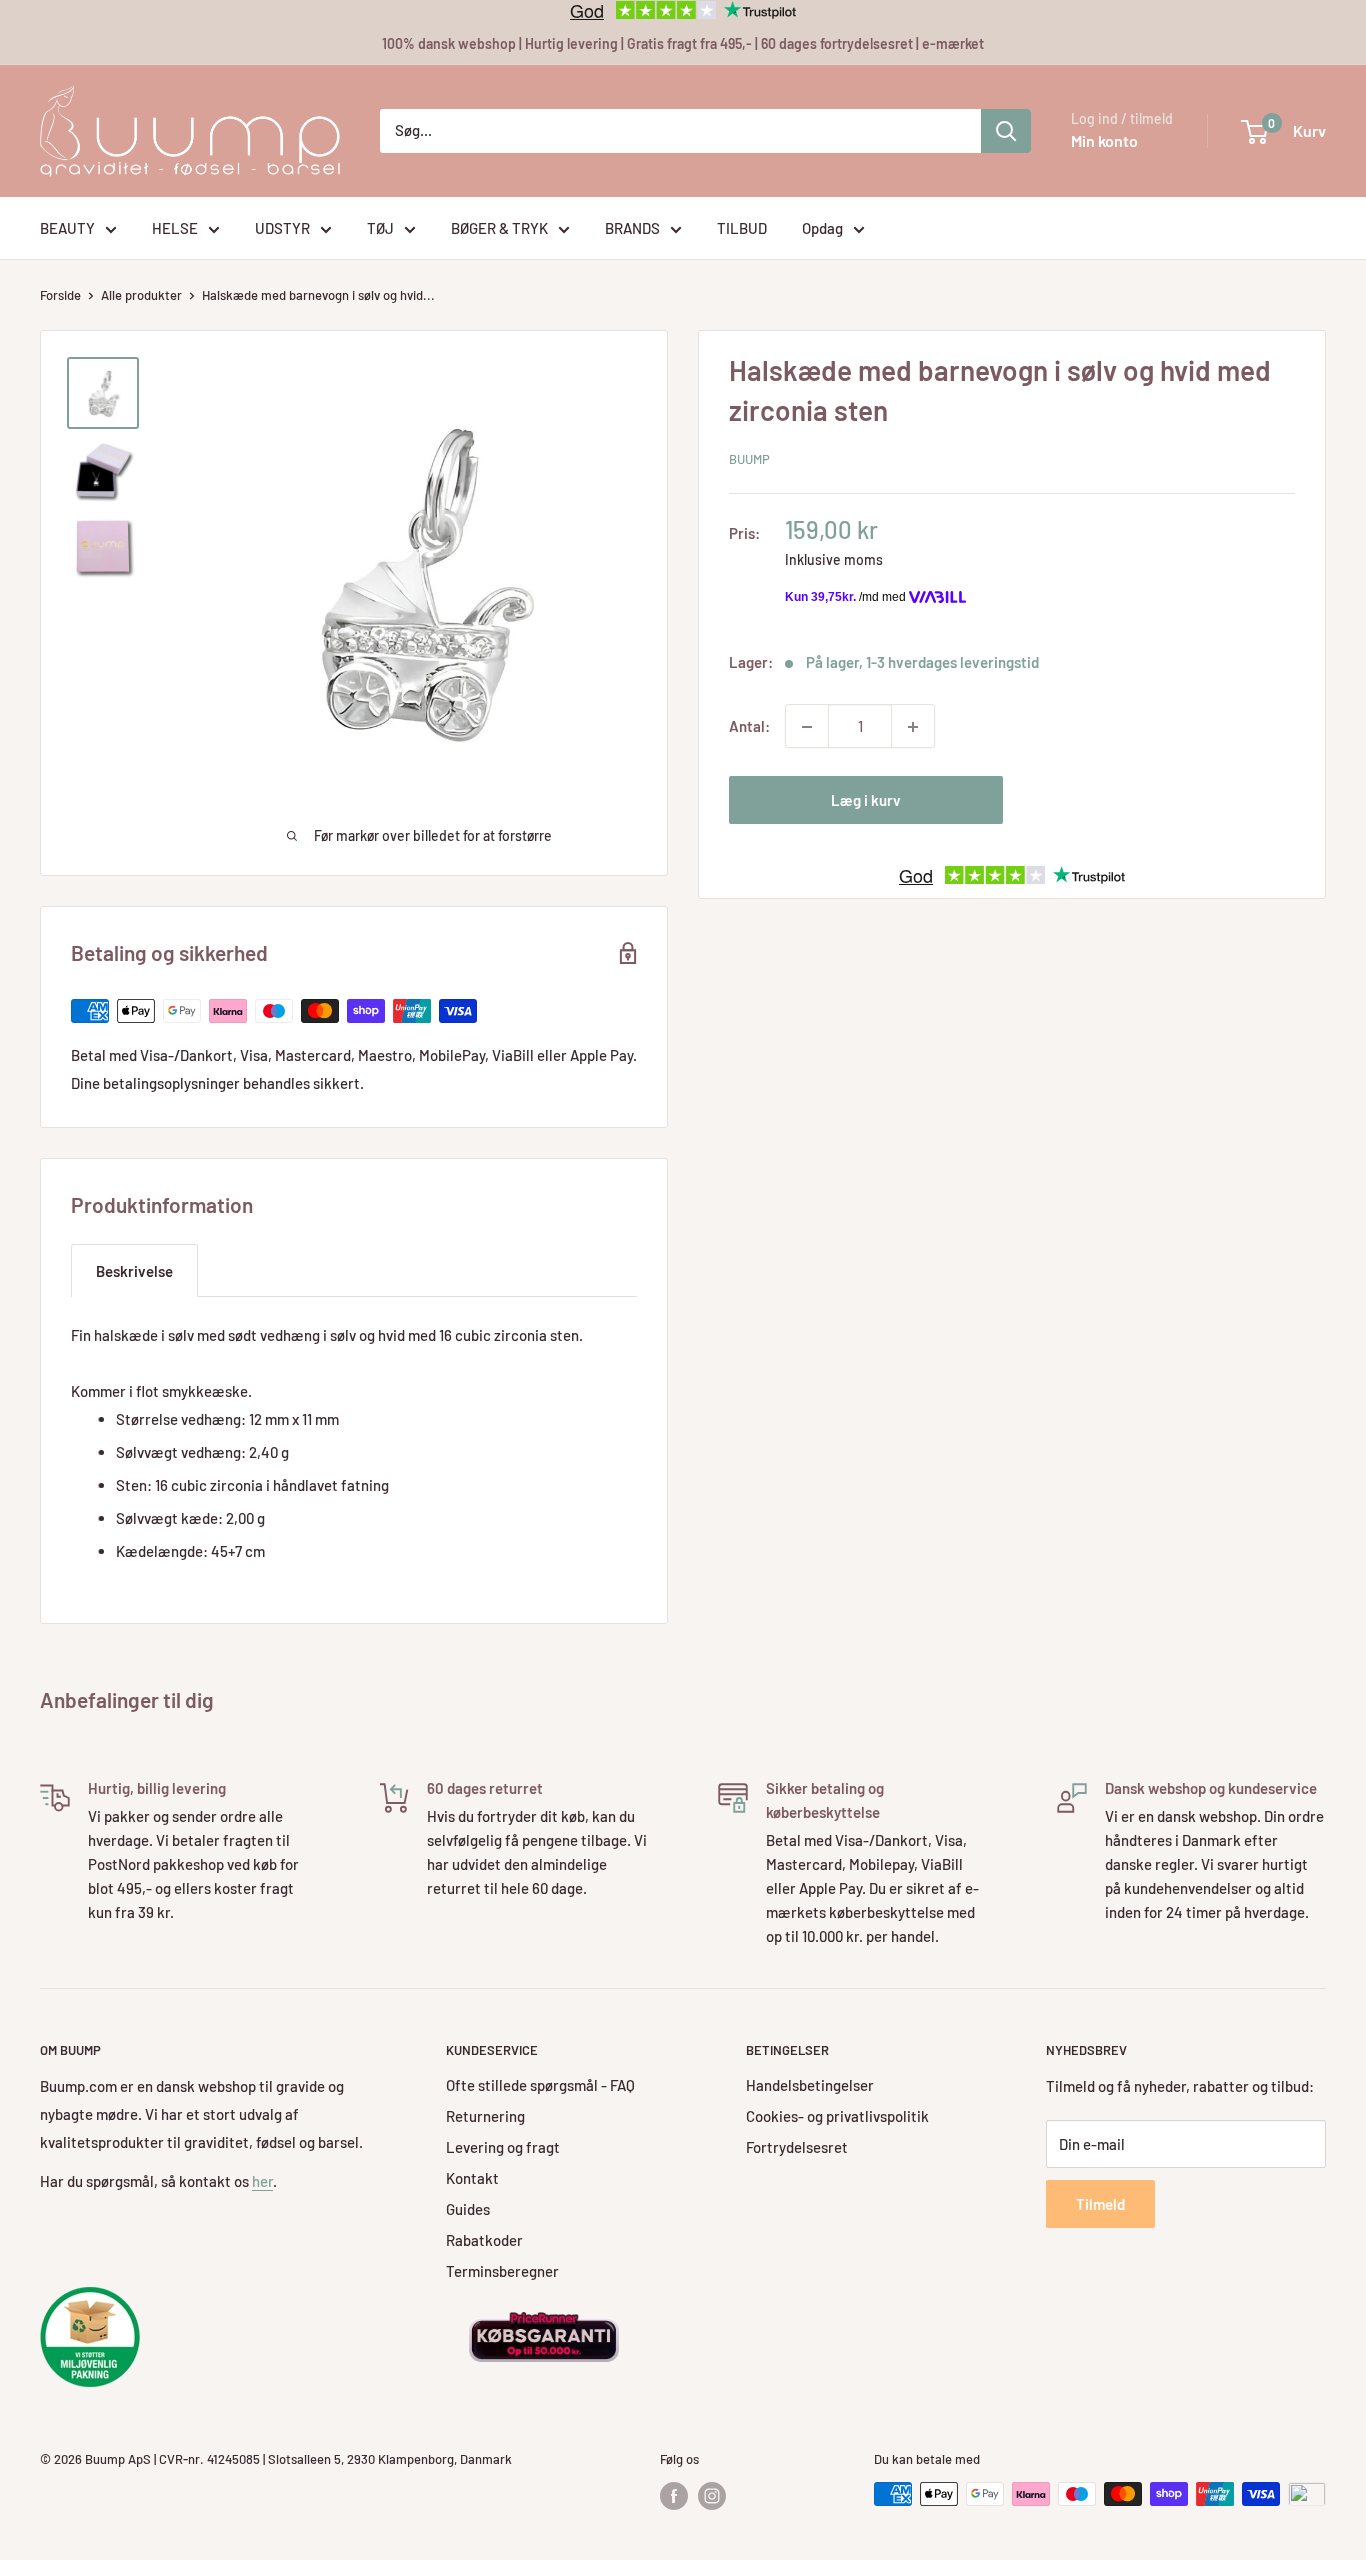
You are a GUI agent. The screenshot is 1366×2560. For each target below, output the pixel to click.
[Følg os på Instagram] (712, 2496)
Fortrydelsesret (797, 2147)
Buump (749, 459)
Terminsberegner (502, 2271)
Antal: (749, 727)
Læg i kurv (866, 801)
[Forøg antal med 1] (913, 727)
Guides (468, 2209)
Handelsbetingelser (810, 2085)
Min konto (1104, 140)
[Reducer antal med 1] (807, 727)
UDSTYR (282, 228)
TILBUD (742, 228)
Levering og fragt (503, 2147)
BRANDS (632, 228)
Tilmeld (1100, 2204)
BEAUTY (67, 228)
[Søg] (1006, 131)
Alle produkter (141, 295)
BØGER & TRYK (499, 228)
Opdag (822, 228)
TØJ (380, 228)
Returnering (485, 2116)
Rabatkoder (484, 2240)
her (262, 2181)
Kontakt (472, 2178)
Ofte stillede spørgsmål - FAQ (540, 2085)
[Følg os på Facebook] (674, 2496)
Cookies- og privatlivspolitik (837, 2116)
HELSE (175, 228)
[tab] (134, 1270)
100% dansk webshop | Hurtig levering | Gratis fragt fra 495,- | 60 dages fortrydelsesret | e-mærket (683, 43)
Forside (60, 295)
